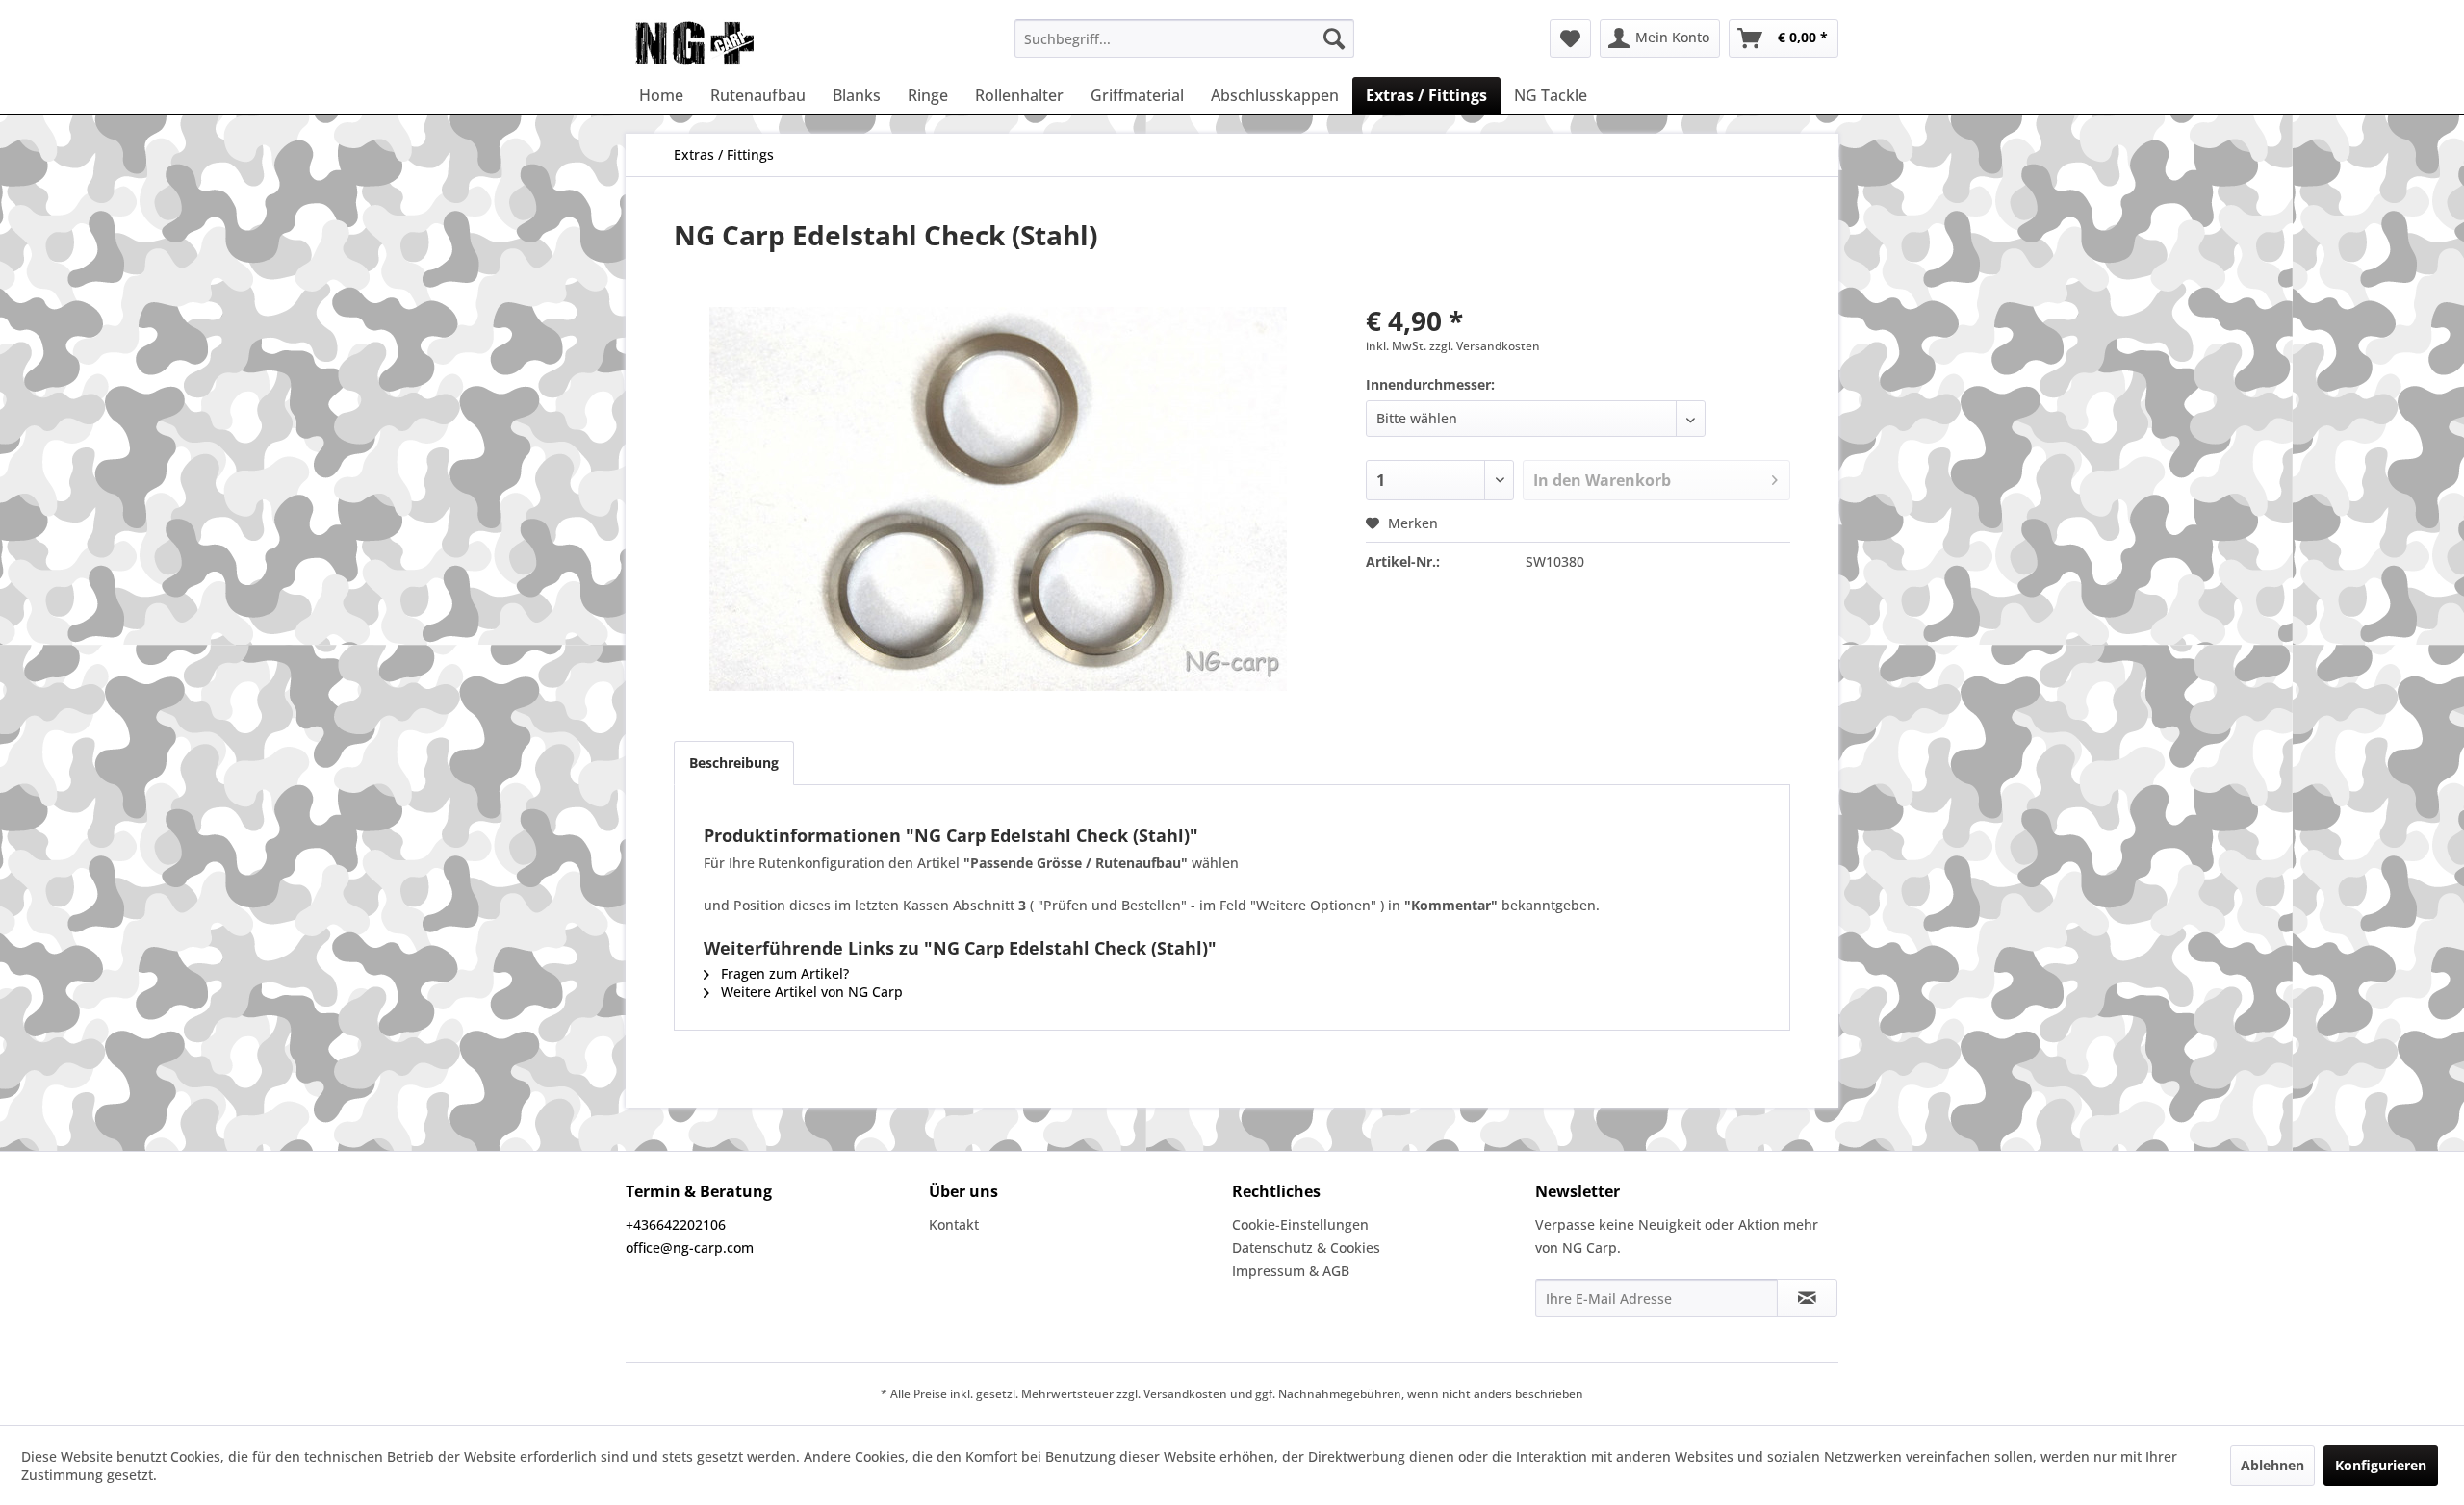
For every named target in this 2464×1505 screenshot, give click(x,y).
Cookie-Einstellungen (1300, 1224)
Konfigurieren (2381, 1465)
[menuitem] (1184, 38)
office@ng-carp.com (690, 1248)
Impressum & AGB (1291, 1271)
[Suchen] (1334, 38)
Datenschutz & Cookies (1306, 1248)
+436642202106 (676, 1224)
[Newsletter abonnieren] (1807, 1298)
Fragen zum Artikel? (783, 973)
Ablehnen (2272, 1465)
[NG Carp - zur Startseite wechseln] (726, 43)
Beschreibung (734, 763)
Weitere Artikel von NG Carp (810, 992)
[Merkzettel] (1570, 38)
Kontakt (954, 1224)
